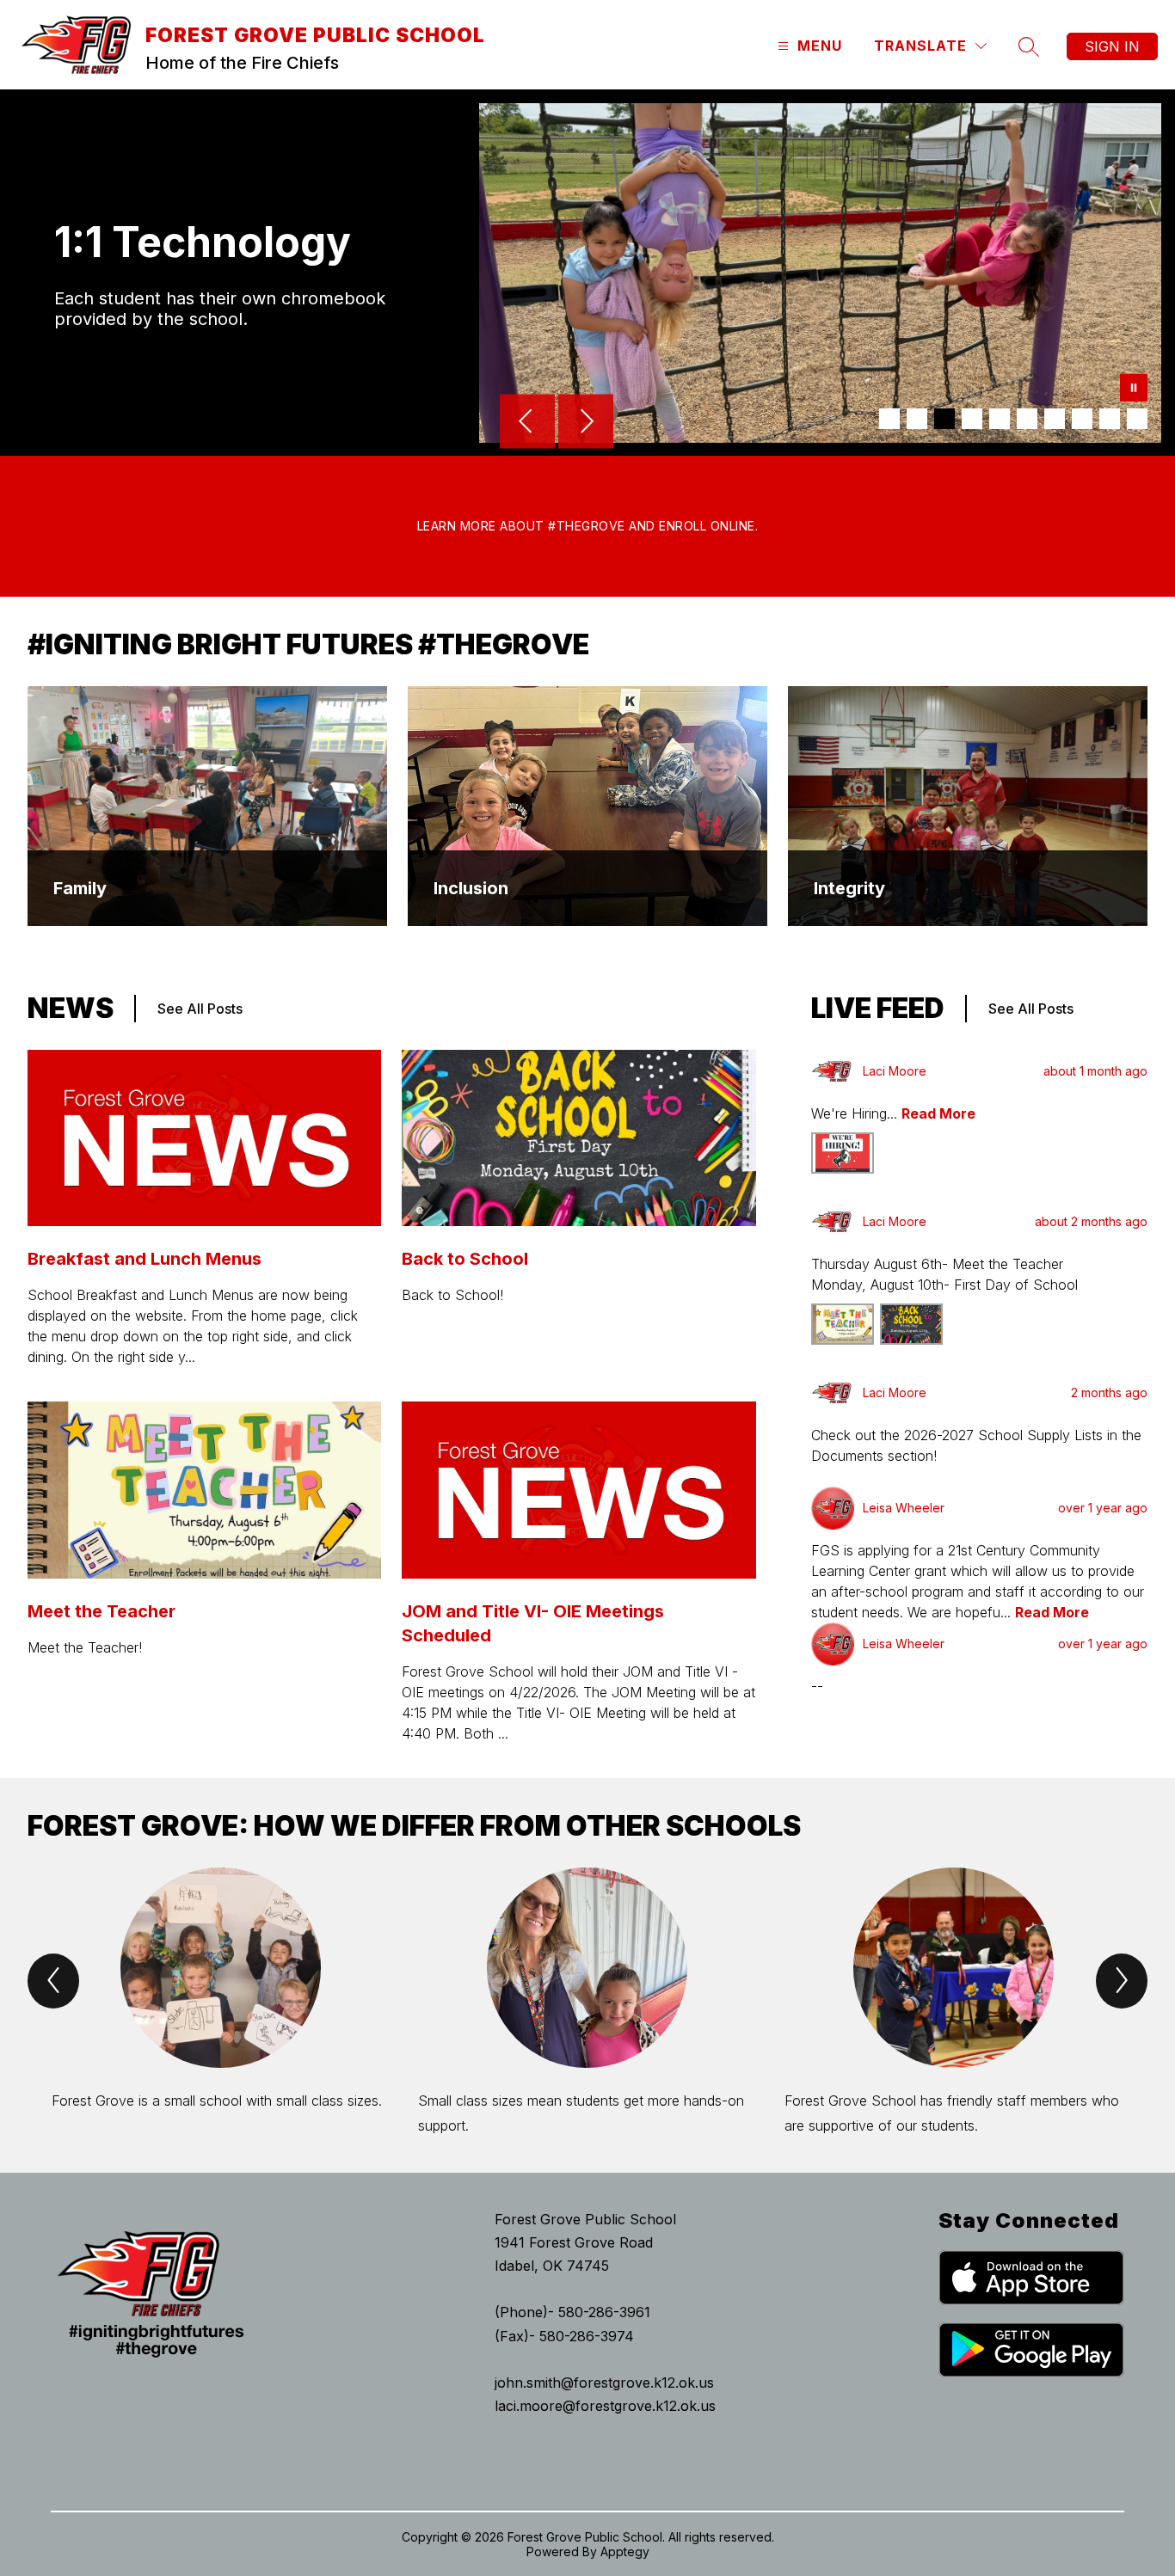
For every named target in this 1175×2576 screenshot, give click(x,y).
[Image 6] (1027, 419)
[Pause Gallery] (1134, 389)
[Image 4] (972, 419)
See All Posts (200, 1009)
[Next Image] (586, 423)
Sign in (1112, 46)
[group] (221, 2003)
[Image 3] (944, 419)
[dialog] (207, 806)
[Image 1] (889, 419)
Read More (938, 1113)
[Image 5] (1000, 419)
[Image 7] (1055, 419)
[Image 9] (1110, 419)
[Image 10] (1137, 419)
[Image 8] (1082, 419)
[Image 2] (917, 419)
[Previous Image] (527, 423)
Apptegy (625, 2551)
